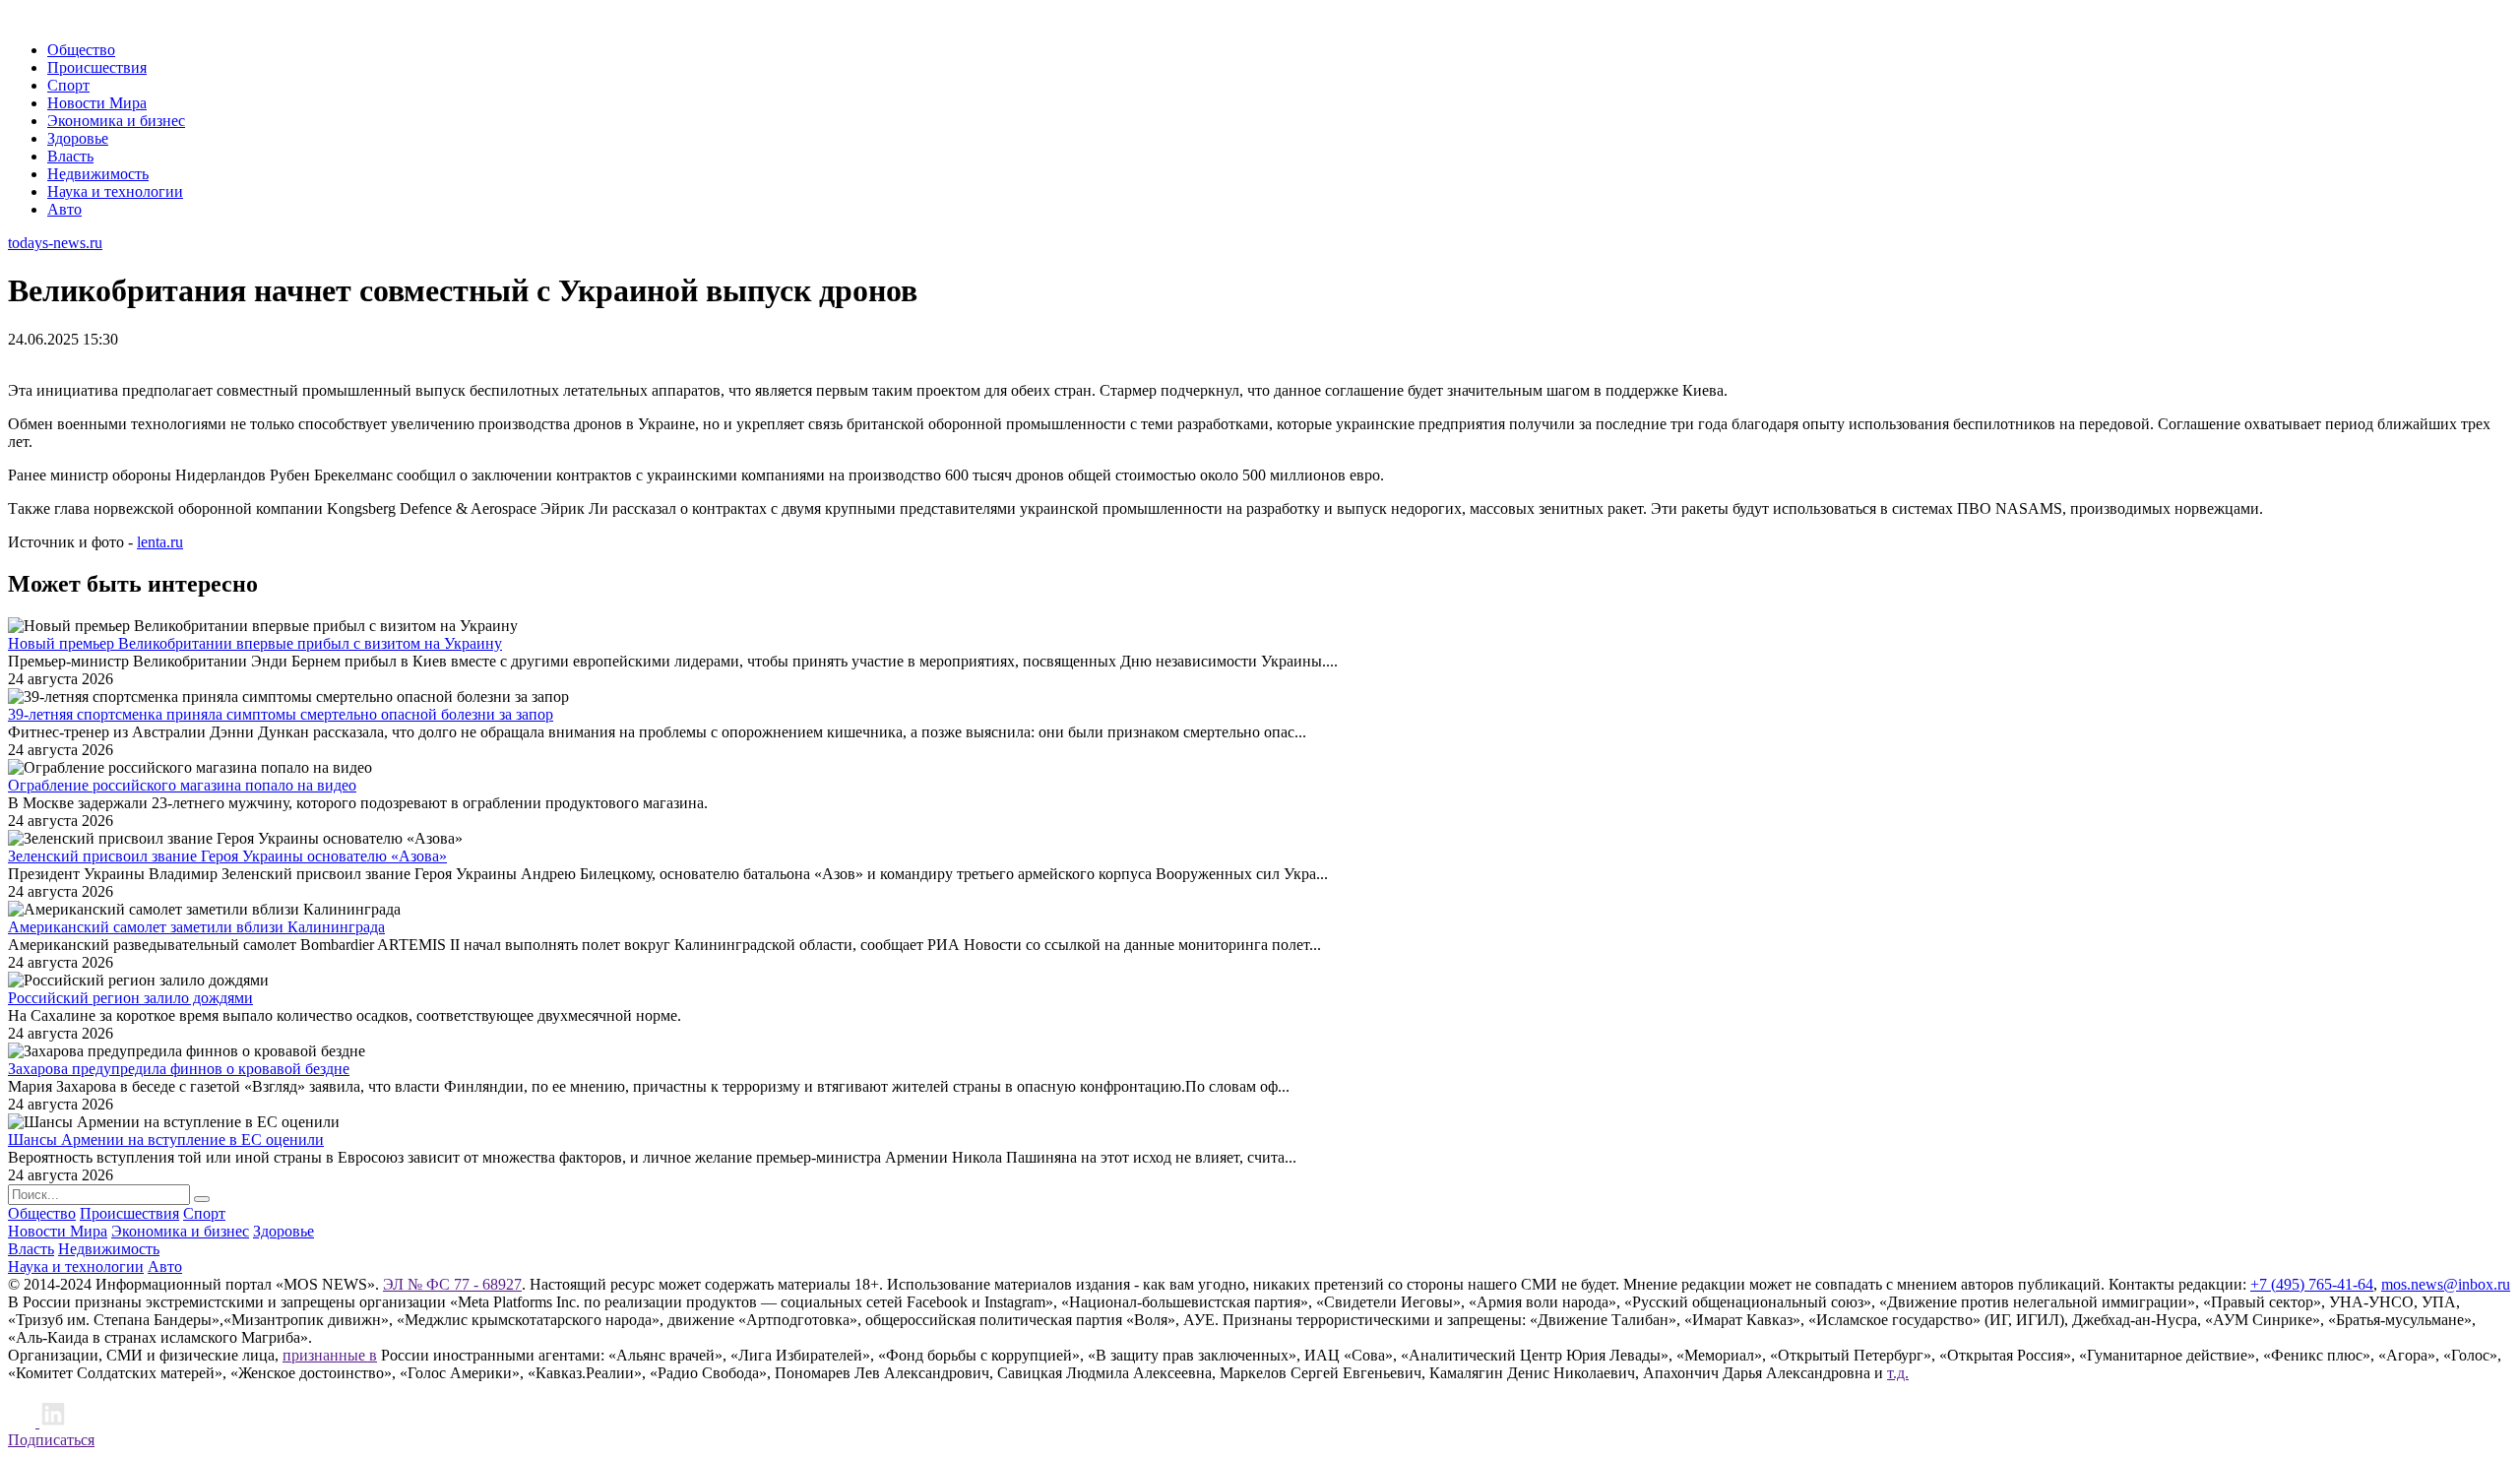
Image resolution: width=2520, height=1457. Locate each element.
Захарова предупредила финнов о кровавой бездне (179, 1069)
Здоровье (78, 138)
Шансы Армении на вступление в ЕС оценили (166, 1140)
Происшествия (97, 67)
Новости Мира (97, 103)
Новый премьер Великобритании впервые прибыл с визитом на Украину (255, 643)
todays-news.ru (55, 243)
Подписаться (51, 1440)
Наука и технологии (115, 191)
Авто (64, 209)
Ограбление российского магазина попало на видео (182, 785)
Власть (70, 156)
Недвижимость (98, 174)
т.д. (1898, 1373)
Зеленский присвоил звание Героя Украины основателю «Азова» (227, 856)
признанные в (330, 1355)
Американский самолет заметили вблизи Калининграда (196, 927)
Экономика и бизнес (116, 121)
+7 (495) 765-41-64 (2312, 1284)
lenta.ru (160, 542)
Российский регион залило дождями (130, 998)
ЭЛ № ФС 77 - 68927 (452, 1284)
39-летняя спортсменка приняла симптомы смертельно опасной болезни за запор (281, 714)
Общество (81, 50)
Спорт (68, 85)
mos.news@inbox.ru (2446, 1284)
